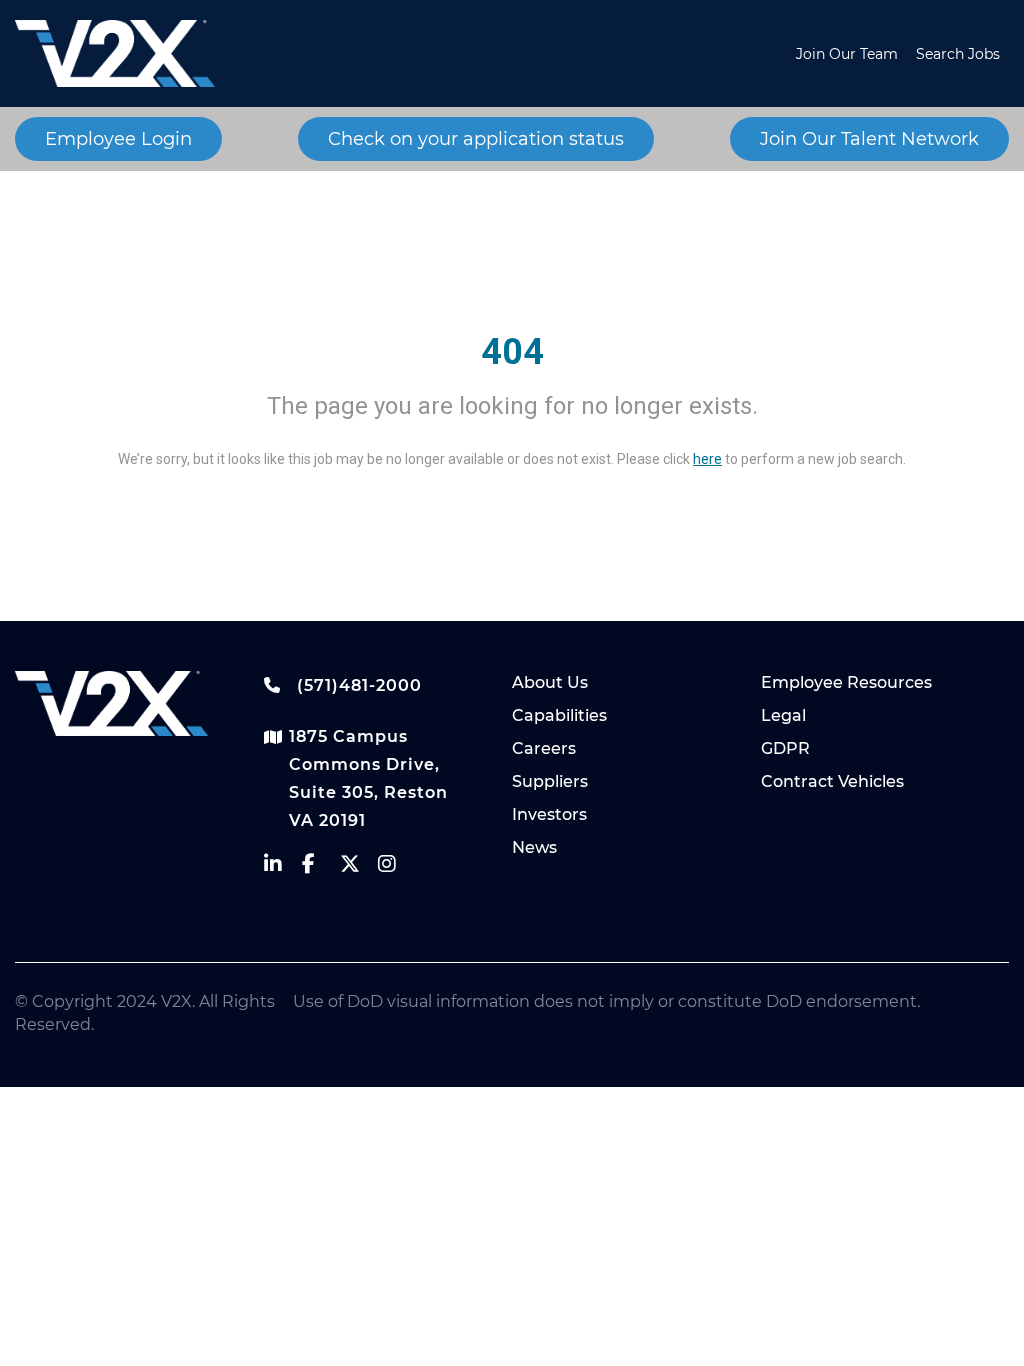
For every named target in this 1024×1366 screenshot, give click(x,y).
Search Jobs (958, 54)
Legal (783, 715)
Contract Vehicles (832, 781)
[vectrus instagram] (397, 868)
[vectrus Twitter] (359, 868)
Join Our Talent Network (869, 139)
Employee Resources (846, 682)
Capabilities (559, 715)
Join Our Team (847, 54)
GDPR (785, 748)
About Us (550, 682)
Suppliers (550, 781)
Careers (544, 748)
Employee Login (118, 139)
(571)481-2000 (357, 685)
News (534, 847)
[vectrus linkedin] (283, 868)
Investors (549, 814)
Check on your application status (476, 139)
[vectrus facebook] (321, 868)
